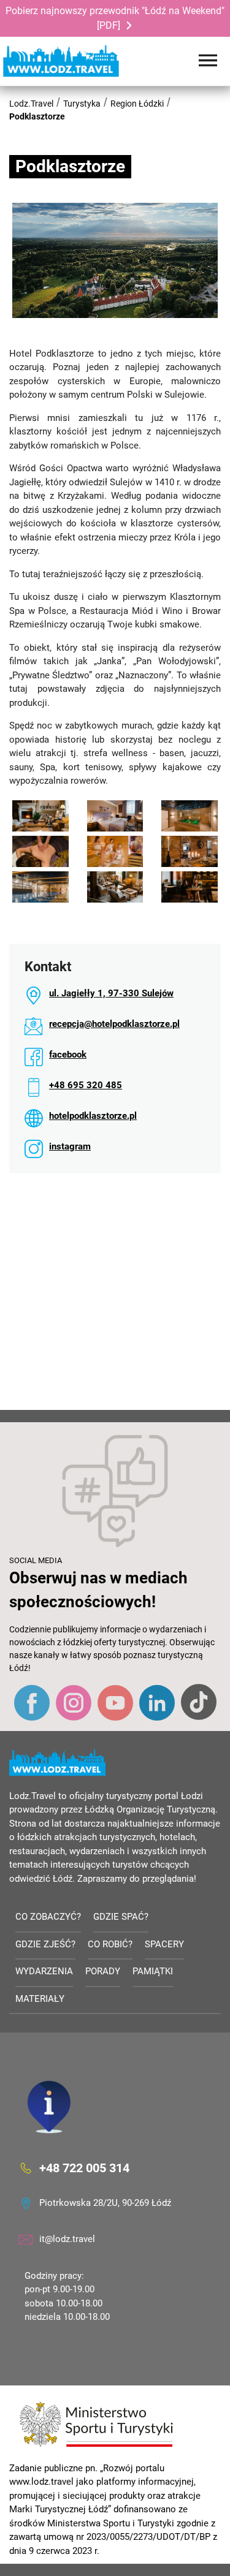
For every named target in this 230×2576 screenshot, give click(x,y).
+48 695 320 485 (86, 1085)
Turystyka (82, 104)
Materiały (40, 1999)
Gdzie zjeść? (45, 1944)
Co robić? (110, 1944)
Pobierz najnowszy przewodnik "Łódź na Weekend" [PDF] (115, 18)
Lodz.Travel (31, 104)
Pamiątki (153, 1971)
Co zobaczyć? (48, 1917)
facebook (68, 1055)
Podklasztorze (37, 116)
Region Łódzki (137, 104)
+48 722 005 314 (84, 2167)
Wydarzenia (44, 1971)
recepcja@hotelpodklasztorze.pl (114, 1024)
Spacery (164, 1944)
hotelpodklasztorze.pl (93, 1116)
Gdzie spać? (121, 1917)
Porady (103, 1971)
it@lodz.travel (67, 2239)
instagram (70, 1146)
